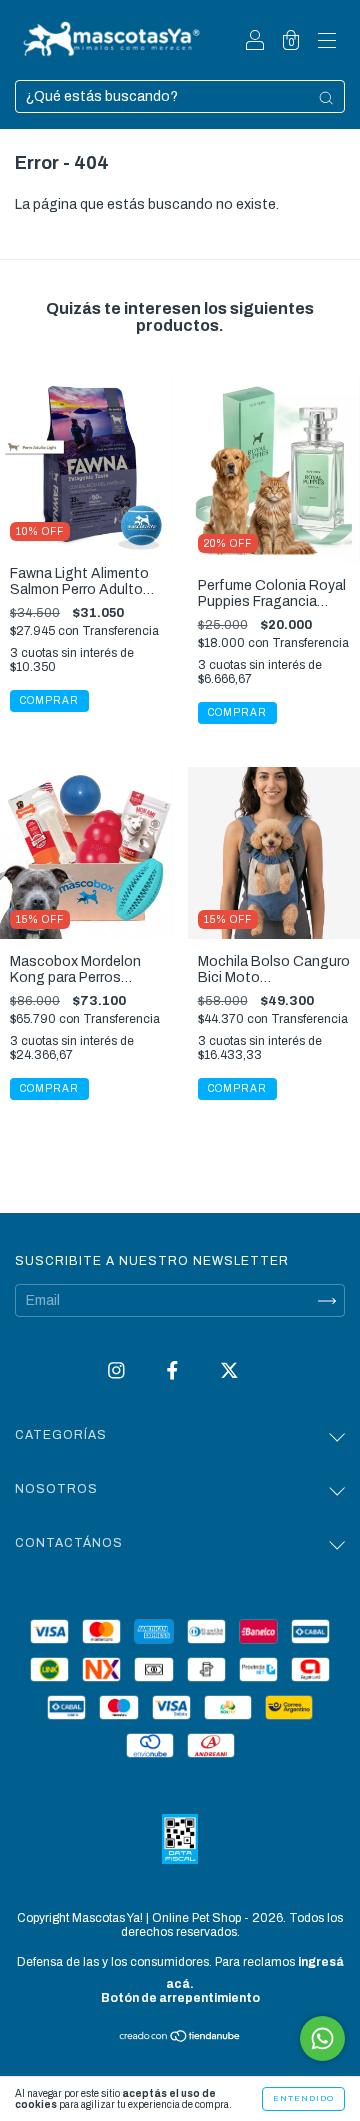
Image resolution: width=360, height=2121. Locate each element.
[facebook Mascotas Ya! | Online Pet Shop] (174, 1371)
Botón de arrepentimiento (180, 1998)
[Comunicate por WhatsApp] (322, 2038)
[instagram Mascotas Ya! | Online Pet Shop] (118, 1371)
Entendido (303, 2098)
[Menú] (327, 42)
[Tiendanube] (180, 2038)
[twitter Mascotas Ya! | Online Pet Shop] (229, 1371)
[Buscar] (326, 98)
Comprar (49, 1088)
